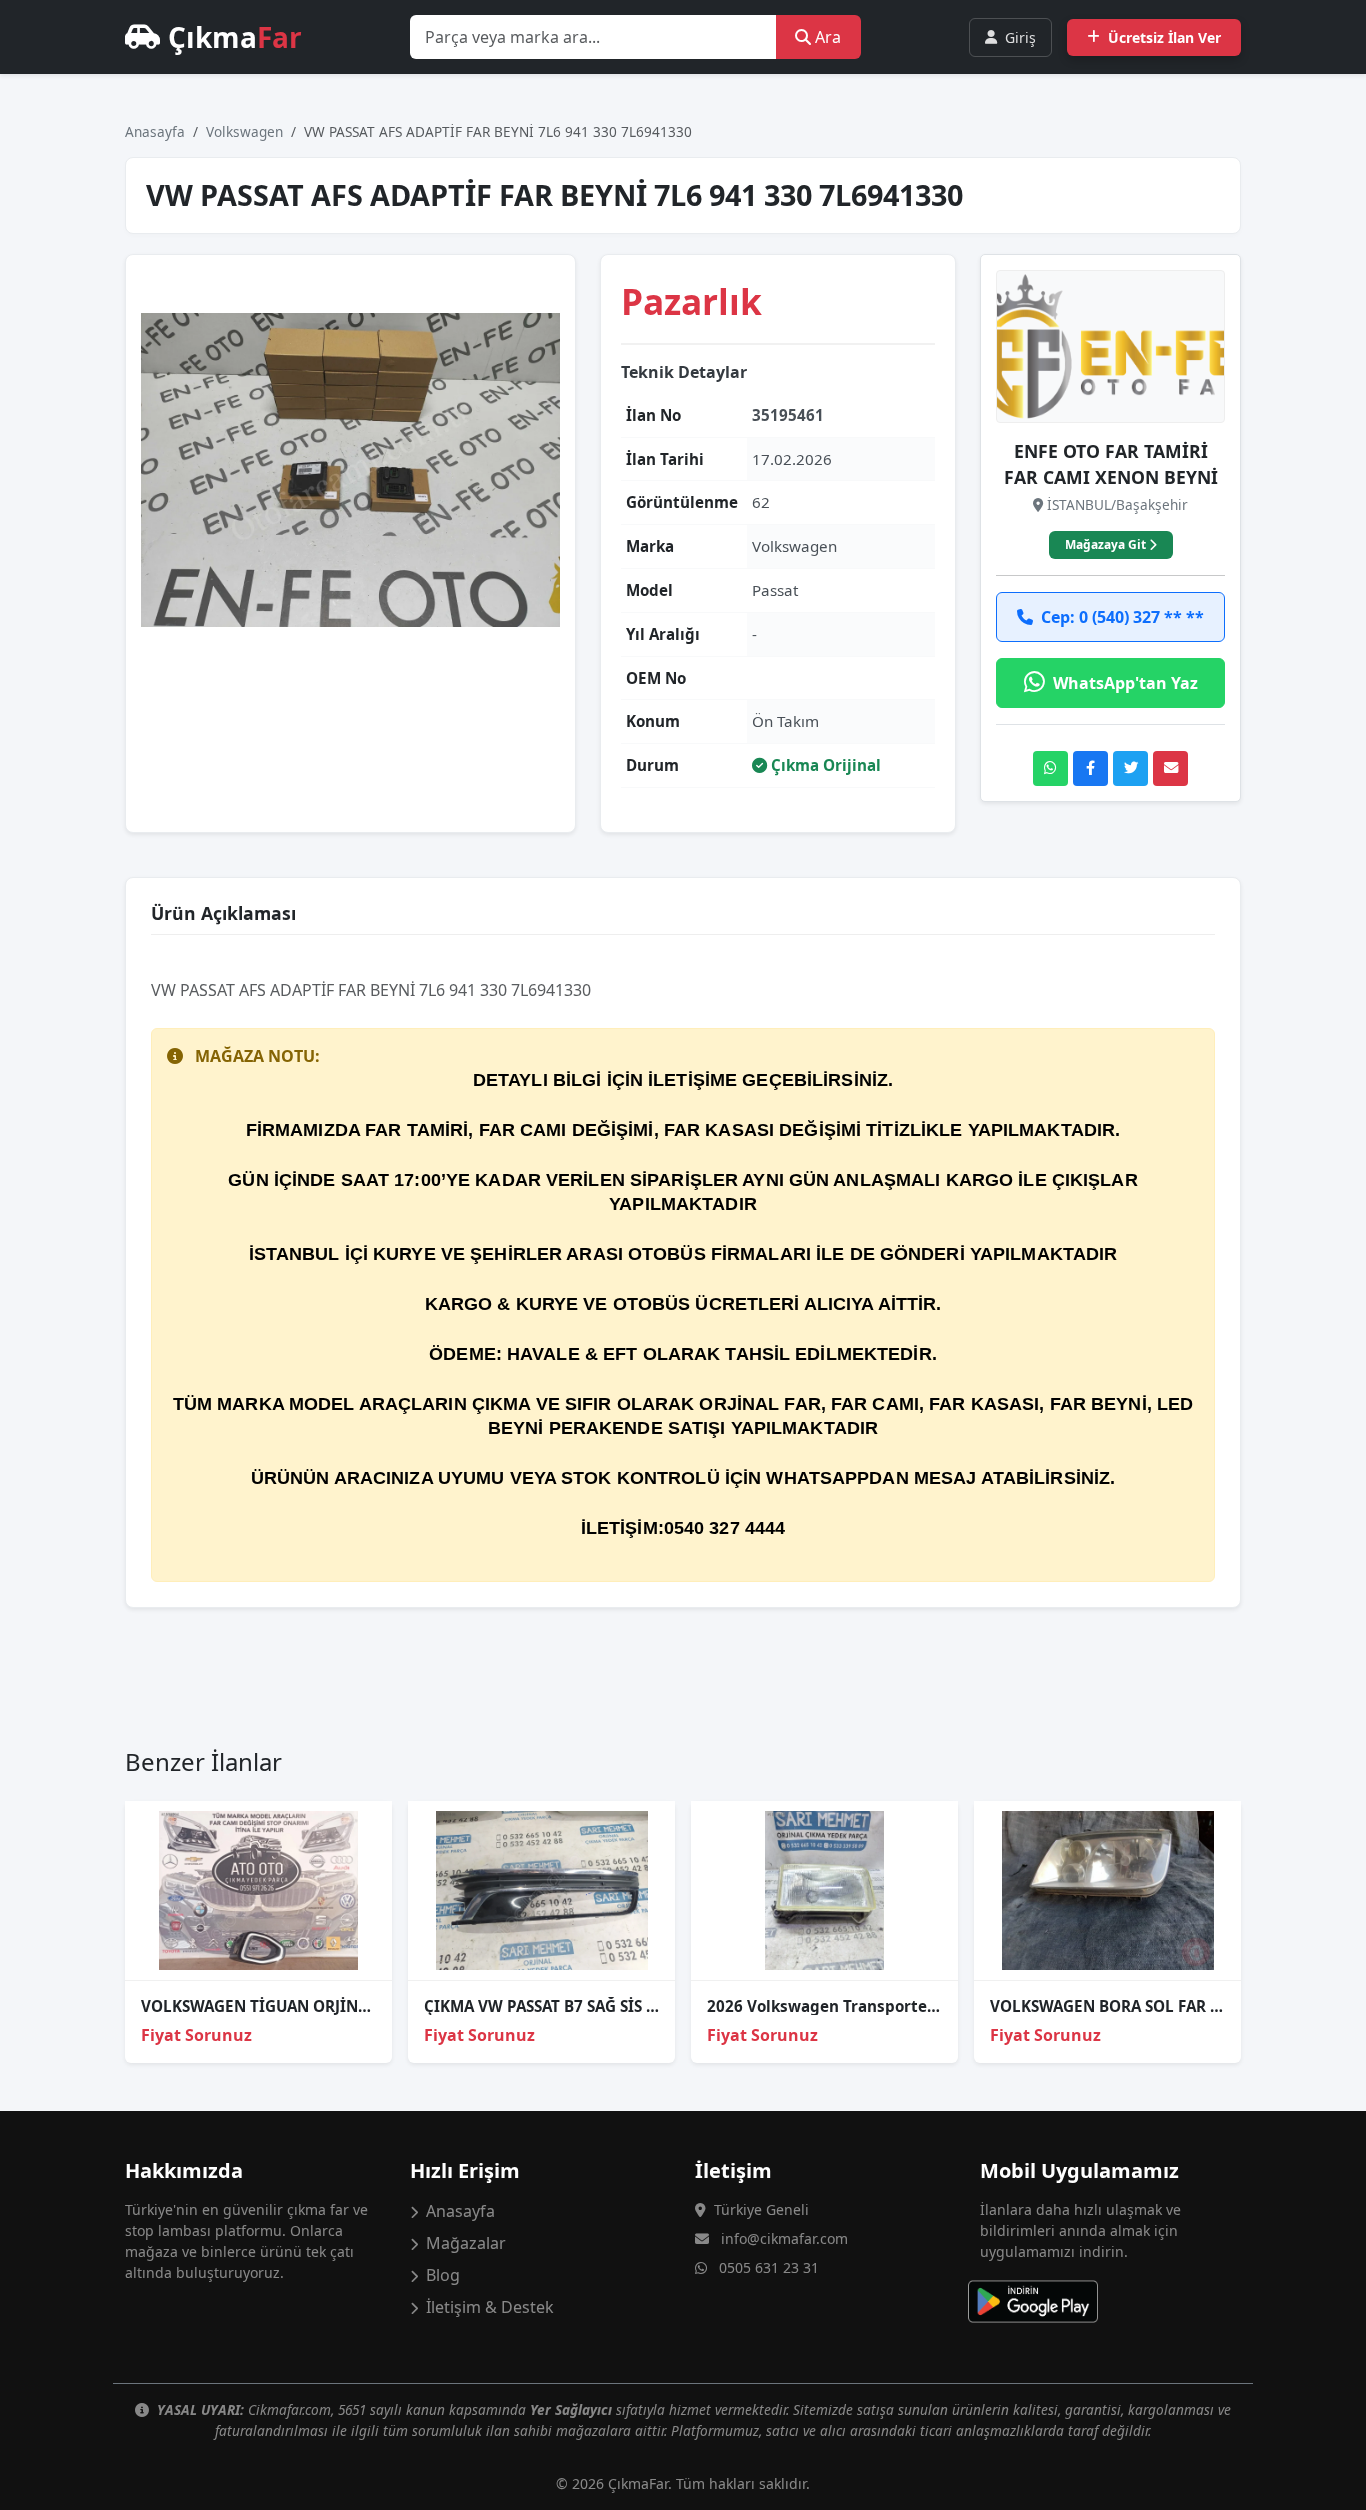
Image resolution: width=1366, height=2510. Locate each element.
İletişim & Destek (488, 2307)
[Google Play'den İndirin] (1045, 2301)
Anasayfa (155, 131)
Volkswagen (244, 131)
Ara (826, 37)
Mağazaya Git (1107, 544)
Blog (441, 2275)
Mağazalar (464, 2243)
